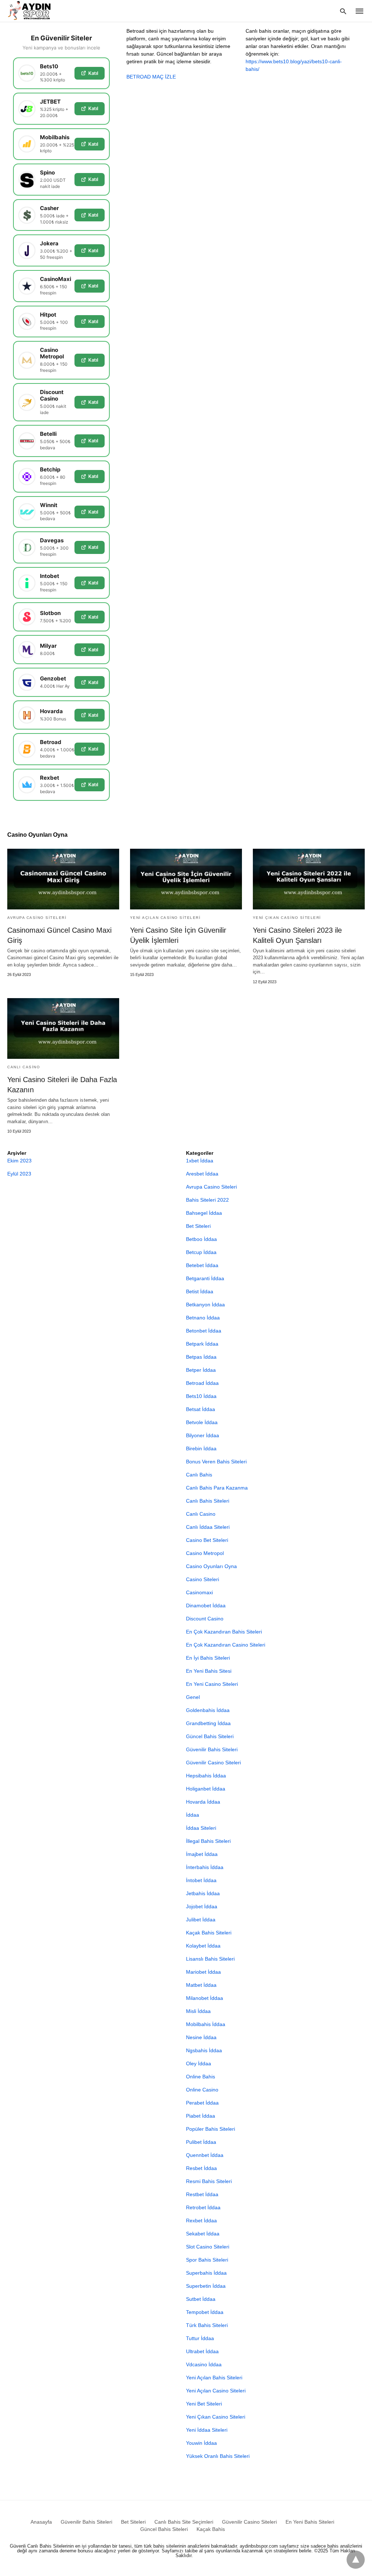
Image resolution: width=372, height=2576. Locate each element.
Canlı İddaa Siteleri (208, 1527)
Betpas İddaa (201, 1357)
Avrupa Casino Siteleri (37, 918)
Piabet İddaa (201, 2116)
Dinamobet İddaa (206, 1606)
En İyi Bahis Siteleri (208, 1658)
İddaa (193, 1815)
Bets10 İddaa (201, 1396)
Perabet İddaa (202, 2103)
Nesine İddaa (201, 2037)
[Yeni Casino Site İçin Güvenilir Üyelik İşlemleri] (186, 879)
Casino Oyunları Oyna (211, 1566)
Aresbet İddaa (202, 1174)
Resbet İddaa (201, 2168)
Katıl (93, 73)
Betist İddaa (200, 1291)
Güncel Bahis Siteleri (210, 1736)
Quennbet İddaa (205, 2155)
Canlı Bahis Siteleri (208, 1501)
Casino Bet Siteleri (207, 1540)
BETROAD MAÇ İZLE (151, 77)
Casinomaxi (199, 1592)
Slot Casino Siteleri (208, 2247)
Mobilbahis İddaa (206, 2024)
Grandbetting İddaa (208, 1723)
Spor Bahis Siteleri (207, 2260)
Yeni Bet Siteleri (204, 2404)
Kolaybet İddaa (203, 1946)
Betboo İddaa (201, 1239)
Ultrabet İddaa (202, 2351)
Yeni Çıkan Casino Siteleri (287, 918)
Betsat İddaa (201, 1409)
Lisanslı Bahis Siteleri (210, 1959)
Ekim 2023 (19, 1161)
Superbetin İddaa (206, 2286)
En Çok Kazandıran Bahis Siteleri (224, 1632)
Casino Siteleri (203, 1579)
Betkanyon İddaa (205, 1305)
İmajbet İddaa (202, 1854)
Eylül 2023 (19, 1174)
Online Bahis (201, 2077)
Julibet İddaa (201, 1920)
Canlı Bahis (199, 1475)
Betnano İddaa (203, 1318)
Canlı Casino (24, 1067)
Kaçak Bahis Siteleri (209, 1933)
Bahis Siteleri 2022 (207, 1200)
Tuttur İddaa (200, 2338)
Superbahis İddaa (206, 2273)
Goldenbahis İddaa (208, 1710)
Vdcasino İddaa (204, 2364)
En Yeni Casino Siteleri (212, 1684)
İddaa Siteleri (201, 1828)
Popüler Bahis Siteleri (211, 2129)
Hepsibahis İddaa (206, 1776)
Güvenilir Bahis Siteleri (212, 1749)
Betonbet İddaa (204, 1331)
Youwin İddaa (201, 2443)
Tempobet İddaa (205, 2312)
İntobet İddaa (201, 1880)
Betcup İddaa (201, 1252)
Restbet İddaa (202, 2194)
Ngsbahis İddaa (204, 2050)
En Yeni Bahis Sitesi (209, 1671)
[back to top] (356, 2560)
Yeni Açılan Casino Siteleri (165, 918)
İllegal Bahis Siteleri (208, 1841)
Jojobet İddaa (202, 1906)
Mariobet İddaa (203, 1972)
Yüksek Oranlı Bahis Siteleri (218, 2456)
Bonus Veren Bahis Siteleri (216, 1462)
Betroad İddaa (202, 1383)
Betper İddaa (201, 1370)
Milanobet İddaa (205, 1998)
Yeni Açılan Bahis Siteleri (214, 2378)
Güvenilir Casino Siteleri (213, 1763)
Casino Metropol (205, 1553)
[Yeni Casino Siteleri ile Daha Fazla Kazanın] (63, 1028)
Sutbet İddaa (201, 2299)
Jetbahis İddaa (203, 1893)
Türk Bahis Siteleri (207, 2325)
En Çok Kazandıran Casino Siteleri (226, 1645)
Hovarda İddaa (203, 1802)
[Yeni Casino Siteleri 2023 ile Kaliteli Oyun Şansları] (309, 879)
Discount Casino (205, 1619)
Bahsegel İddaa (204, 1213)
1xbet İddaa (200, 1161)
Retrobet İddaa (203, 2207)
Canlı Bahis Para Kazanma (217, 1488)
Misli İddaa (198, 2011)
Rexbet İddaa (201, 2221)
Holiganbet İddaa (206, 1789)
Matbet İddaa (201, 1985)
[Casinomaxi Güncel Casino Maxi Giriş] (63, 879)
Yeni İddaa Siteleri (207, 2430)
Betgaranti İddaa (205, 1278)
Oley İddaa (199, 2063)
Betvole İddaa (202, 1422)
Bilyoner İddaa (203, 1435)
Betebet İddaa (202, 1265)
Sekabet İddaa (203, 2234)
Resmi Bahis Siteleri (209, 2181)
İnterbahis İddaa (205, 1867)
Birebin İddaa (201, 1448)
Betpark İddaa (202, 1344)
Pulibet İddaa (201, 2142)
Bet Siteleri (198, 1226)
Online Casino (202, 2090)
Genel (193, 1697)
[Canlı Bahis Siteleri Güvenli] (36, 10)
